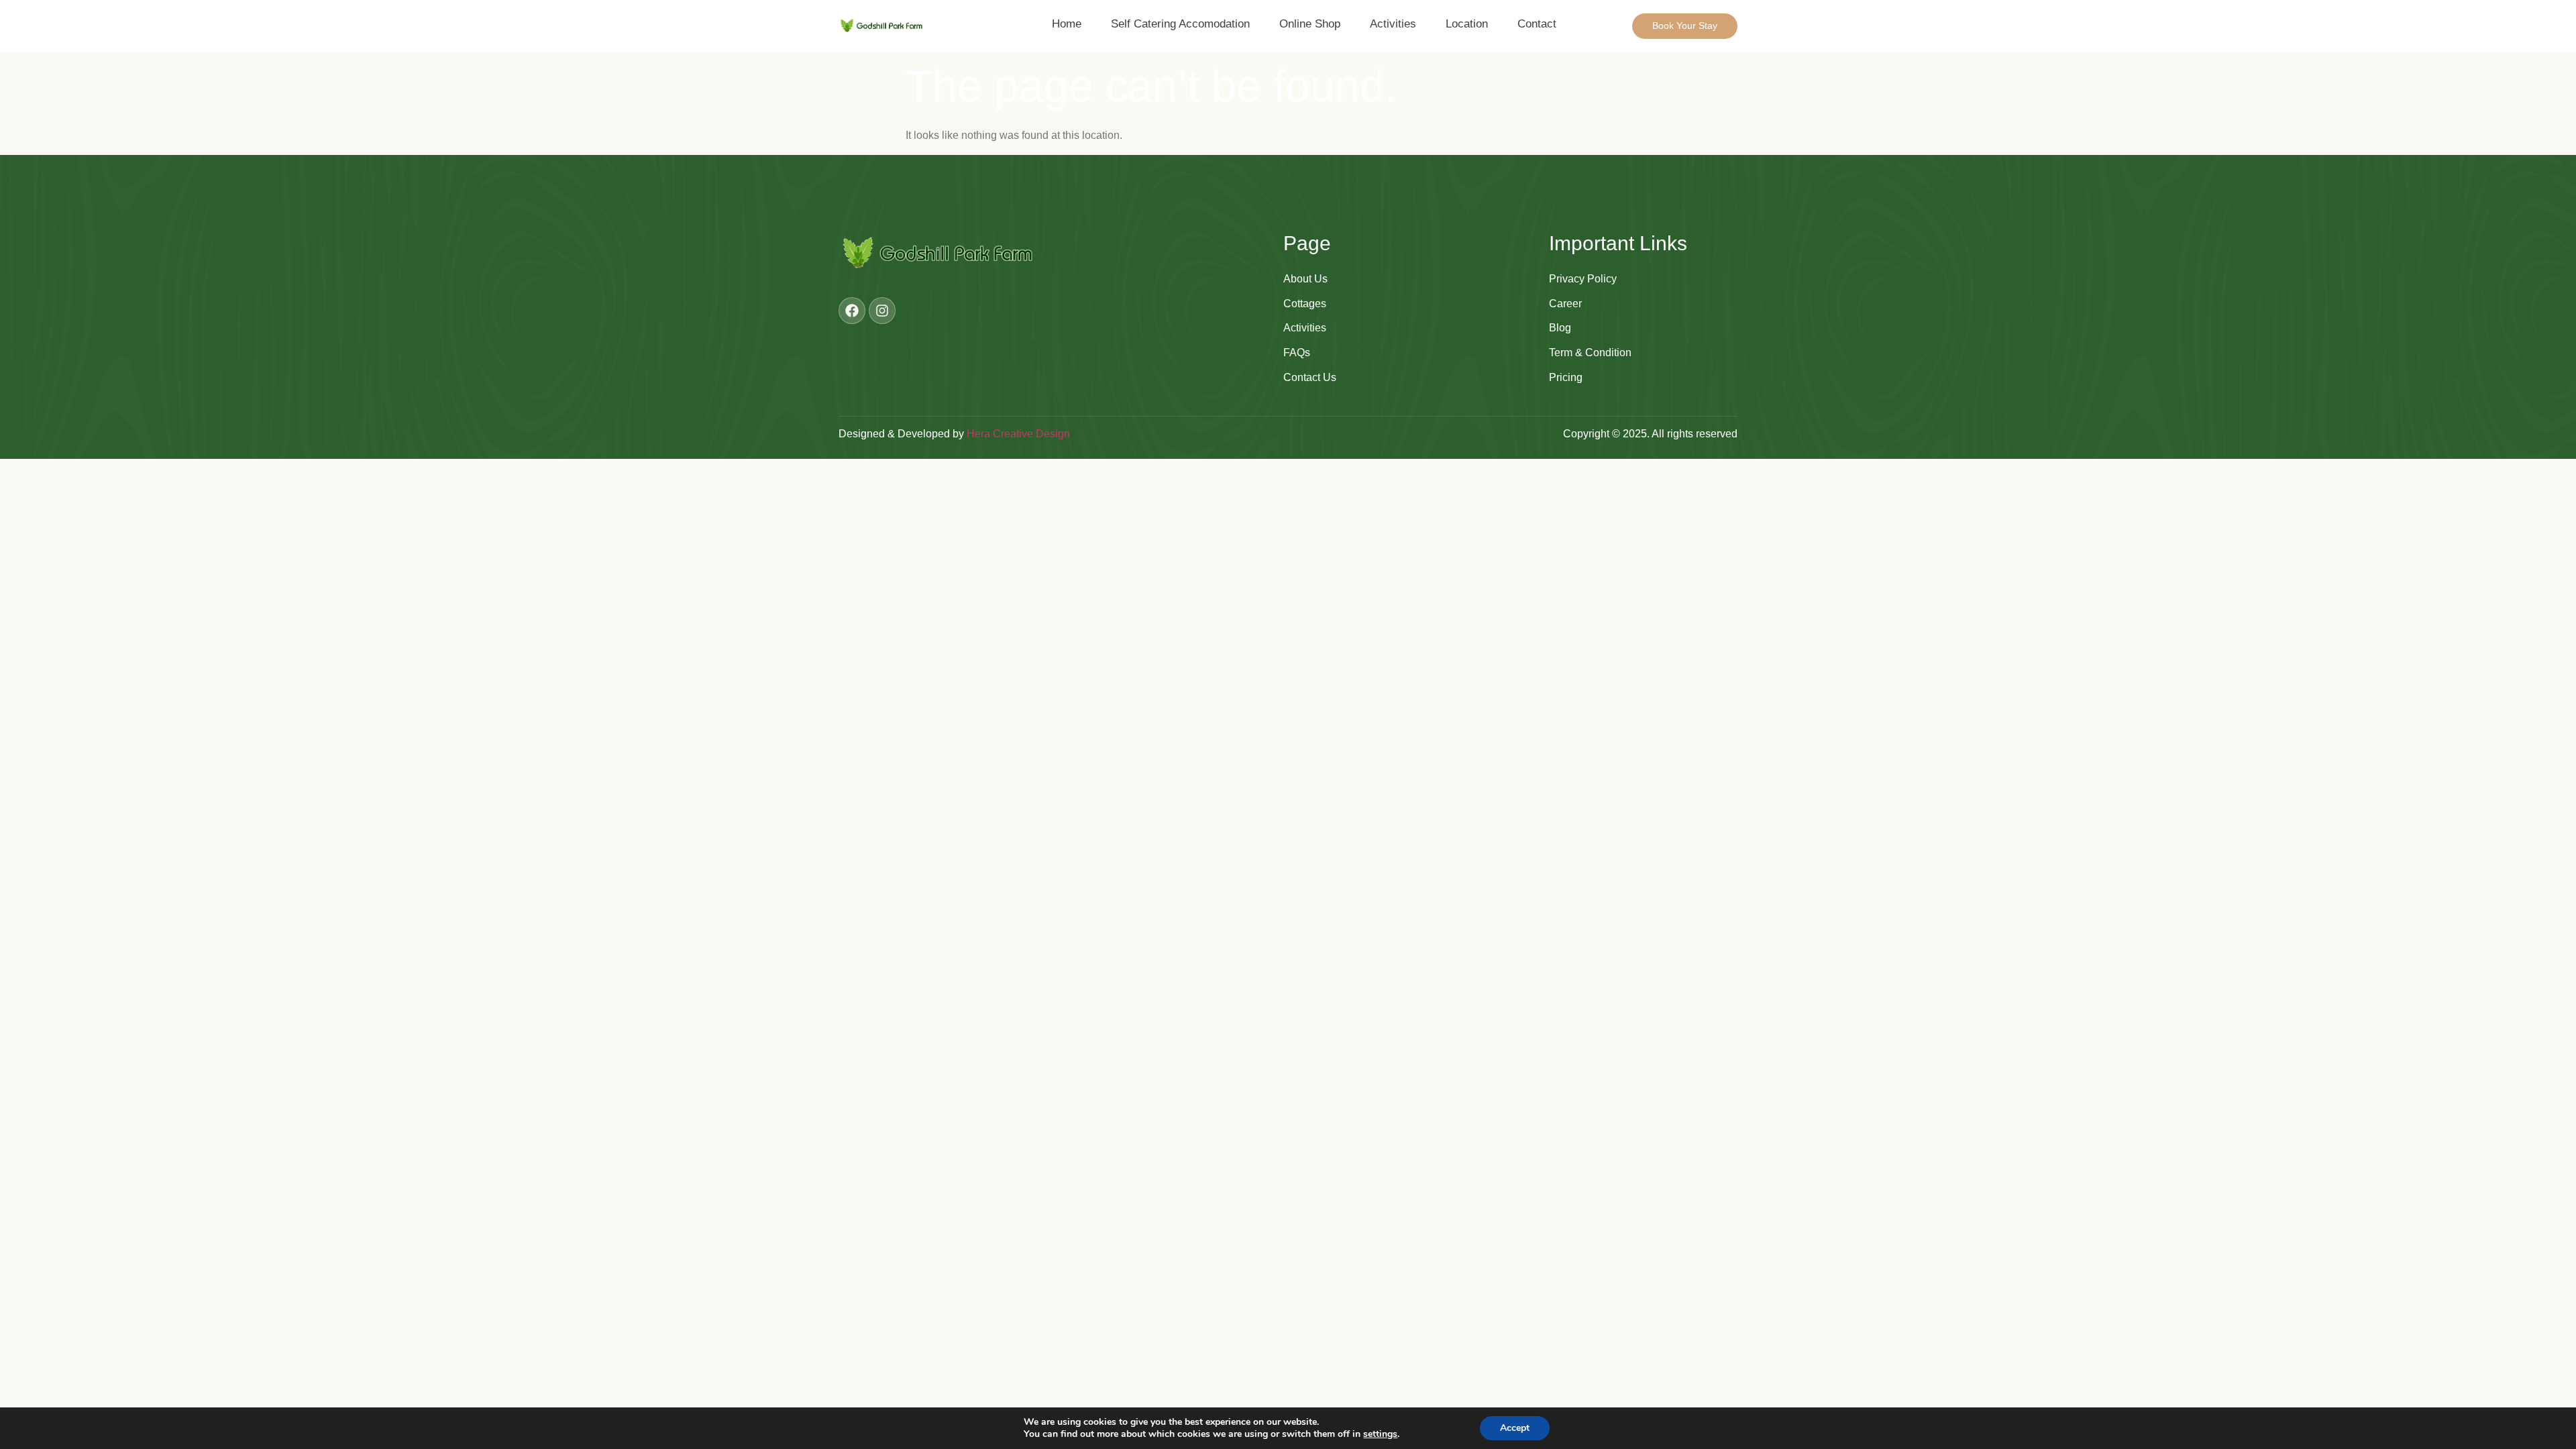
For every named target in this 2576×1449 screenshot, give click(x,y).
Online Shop (1310, 24)
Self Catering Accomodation (1180, 24)
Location (1467, 24)
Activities (1393, 24)
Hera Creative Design (1018, 434)
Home (1067, 24)
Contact (1537, 24)
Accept (1515, 1428)
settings (1380, 1434)
